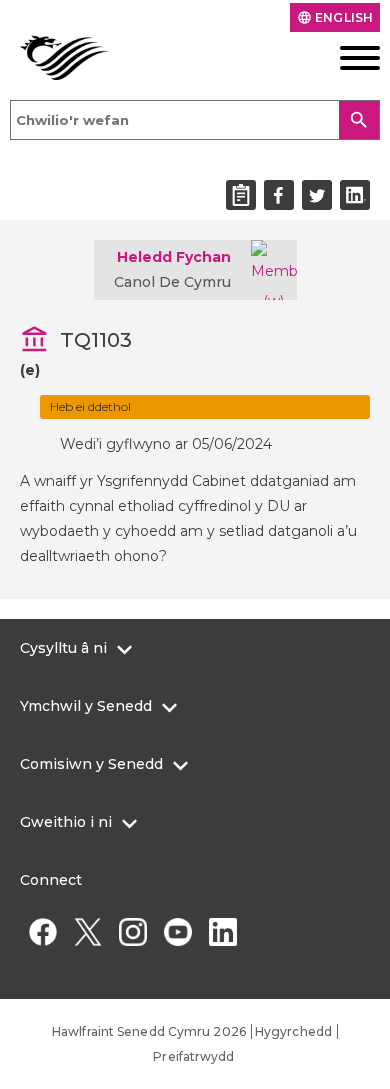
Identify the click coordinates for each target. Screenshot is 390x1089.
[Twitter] (87, 931)
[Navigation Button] (342, 58)
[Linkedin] (222, 931)
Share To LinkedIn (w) (355, 195)
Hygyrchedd (293, 1031)
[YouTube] (177, 931)
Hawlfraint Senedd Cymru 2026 (149, 1031)
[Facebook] (42, 931)
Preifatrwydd (193, 1056)
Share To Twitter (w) (317, 195)
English (335, 17)
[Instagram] (132, 931)
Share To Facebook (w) (279, 195)
